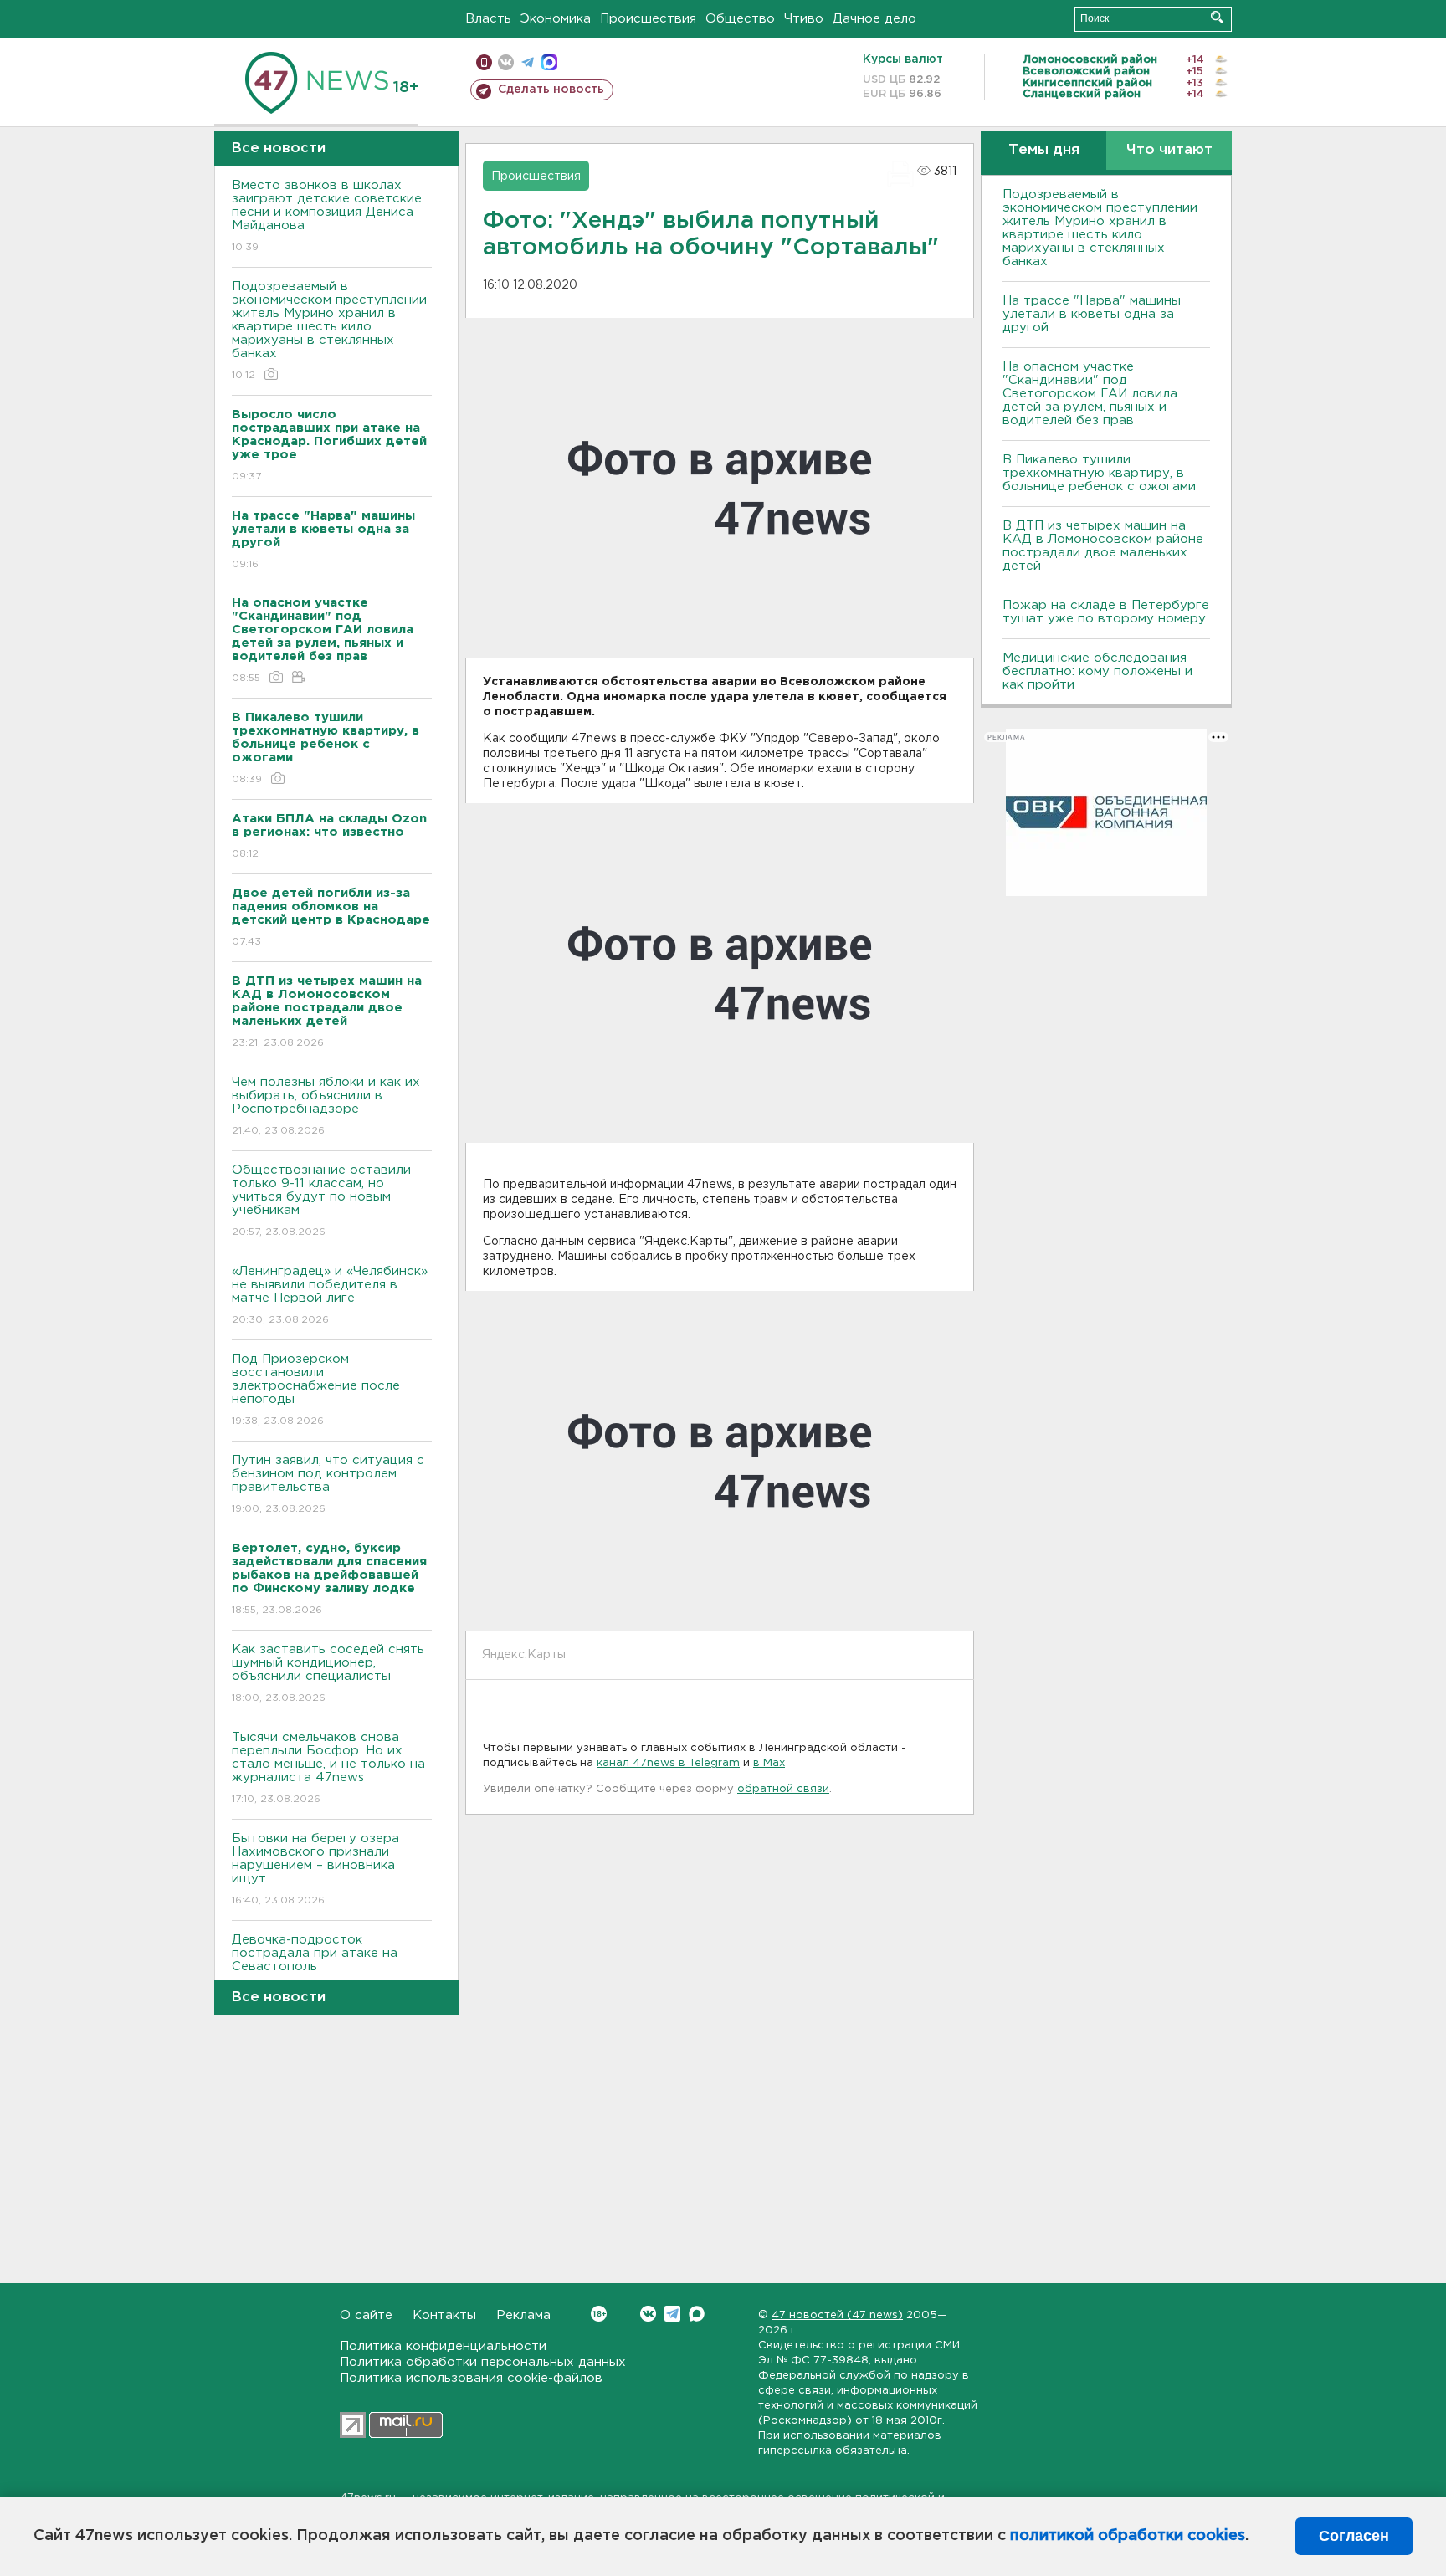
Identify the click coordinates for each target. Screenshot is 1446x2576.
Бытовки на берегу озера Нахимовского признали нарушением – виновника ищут (315, 1869)
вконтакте (506, 62)
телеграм (528, 62)
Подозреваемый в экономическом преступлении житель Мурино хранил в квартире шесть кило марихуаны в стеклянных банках (329, 330)
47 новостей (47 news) (837, 2315)
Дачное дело (874, 19)
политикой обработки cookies (1128, 2536)
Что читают (1169, 150)
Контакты (444, 2315)
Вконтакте (648, 2314)
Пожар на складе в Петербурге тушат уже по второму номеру (1106, 612)
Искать (1217, 17)
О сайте (366, 2315)
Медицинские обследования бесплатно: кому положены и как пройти (1097, 671)
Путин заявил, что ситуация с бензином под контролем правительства (328, 1484)
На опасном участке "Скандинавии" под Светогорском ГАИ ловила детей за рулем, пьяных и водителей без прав (1090, 394)
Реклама (523, 2315)
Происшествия (648, 19)
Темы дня (1044, 150)
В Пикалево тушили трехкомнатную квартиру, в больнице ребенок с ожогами (1099, 473)
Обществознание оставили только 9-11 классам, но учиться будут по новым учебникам (321, 1201)
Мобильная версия (484, 62)
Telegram (672, 2314)
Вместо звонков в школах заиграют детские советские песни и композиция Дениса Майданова (327, 216)
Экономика (556, 19)
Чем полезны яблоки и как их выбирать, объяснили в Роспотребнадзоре (326, 1106)
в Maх (769, 1763)
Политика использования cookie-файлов (471, 2378)
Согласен (1354, 2536)
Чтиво (804, 19)
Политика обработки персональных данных (483, 2362)
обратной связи (783, 1789)
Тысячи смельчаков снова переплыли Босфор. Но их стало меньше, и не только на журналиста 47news (328, 1768)
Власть (488, 19)
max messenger (549, 62)
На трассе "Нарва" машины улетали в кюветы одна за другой (1092, 314)
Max (697, 2314)
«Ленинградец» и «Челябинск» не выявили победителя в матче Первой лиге (330, 1295)
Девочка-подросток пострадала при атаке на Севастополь (315, 1964)
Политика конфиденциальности (443, 2346)
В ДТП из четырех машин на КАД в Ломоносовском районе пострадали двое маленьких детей (1103, 546)
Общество (740, 19)
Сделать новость (551, 90)
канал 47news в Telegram (668, 1763)
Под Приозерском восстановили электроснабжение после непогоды (316, 1390)
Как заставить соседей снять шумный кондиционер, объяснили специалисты (328, 1673)
